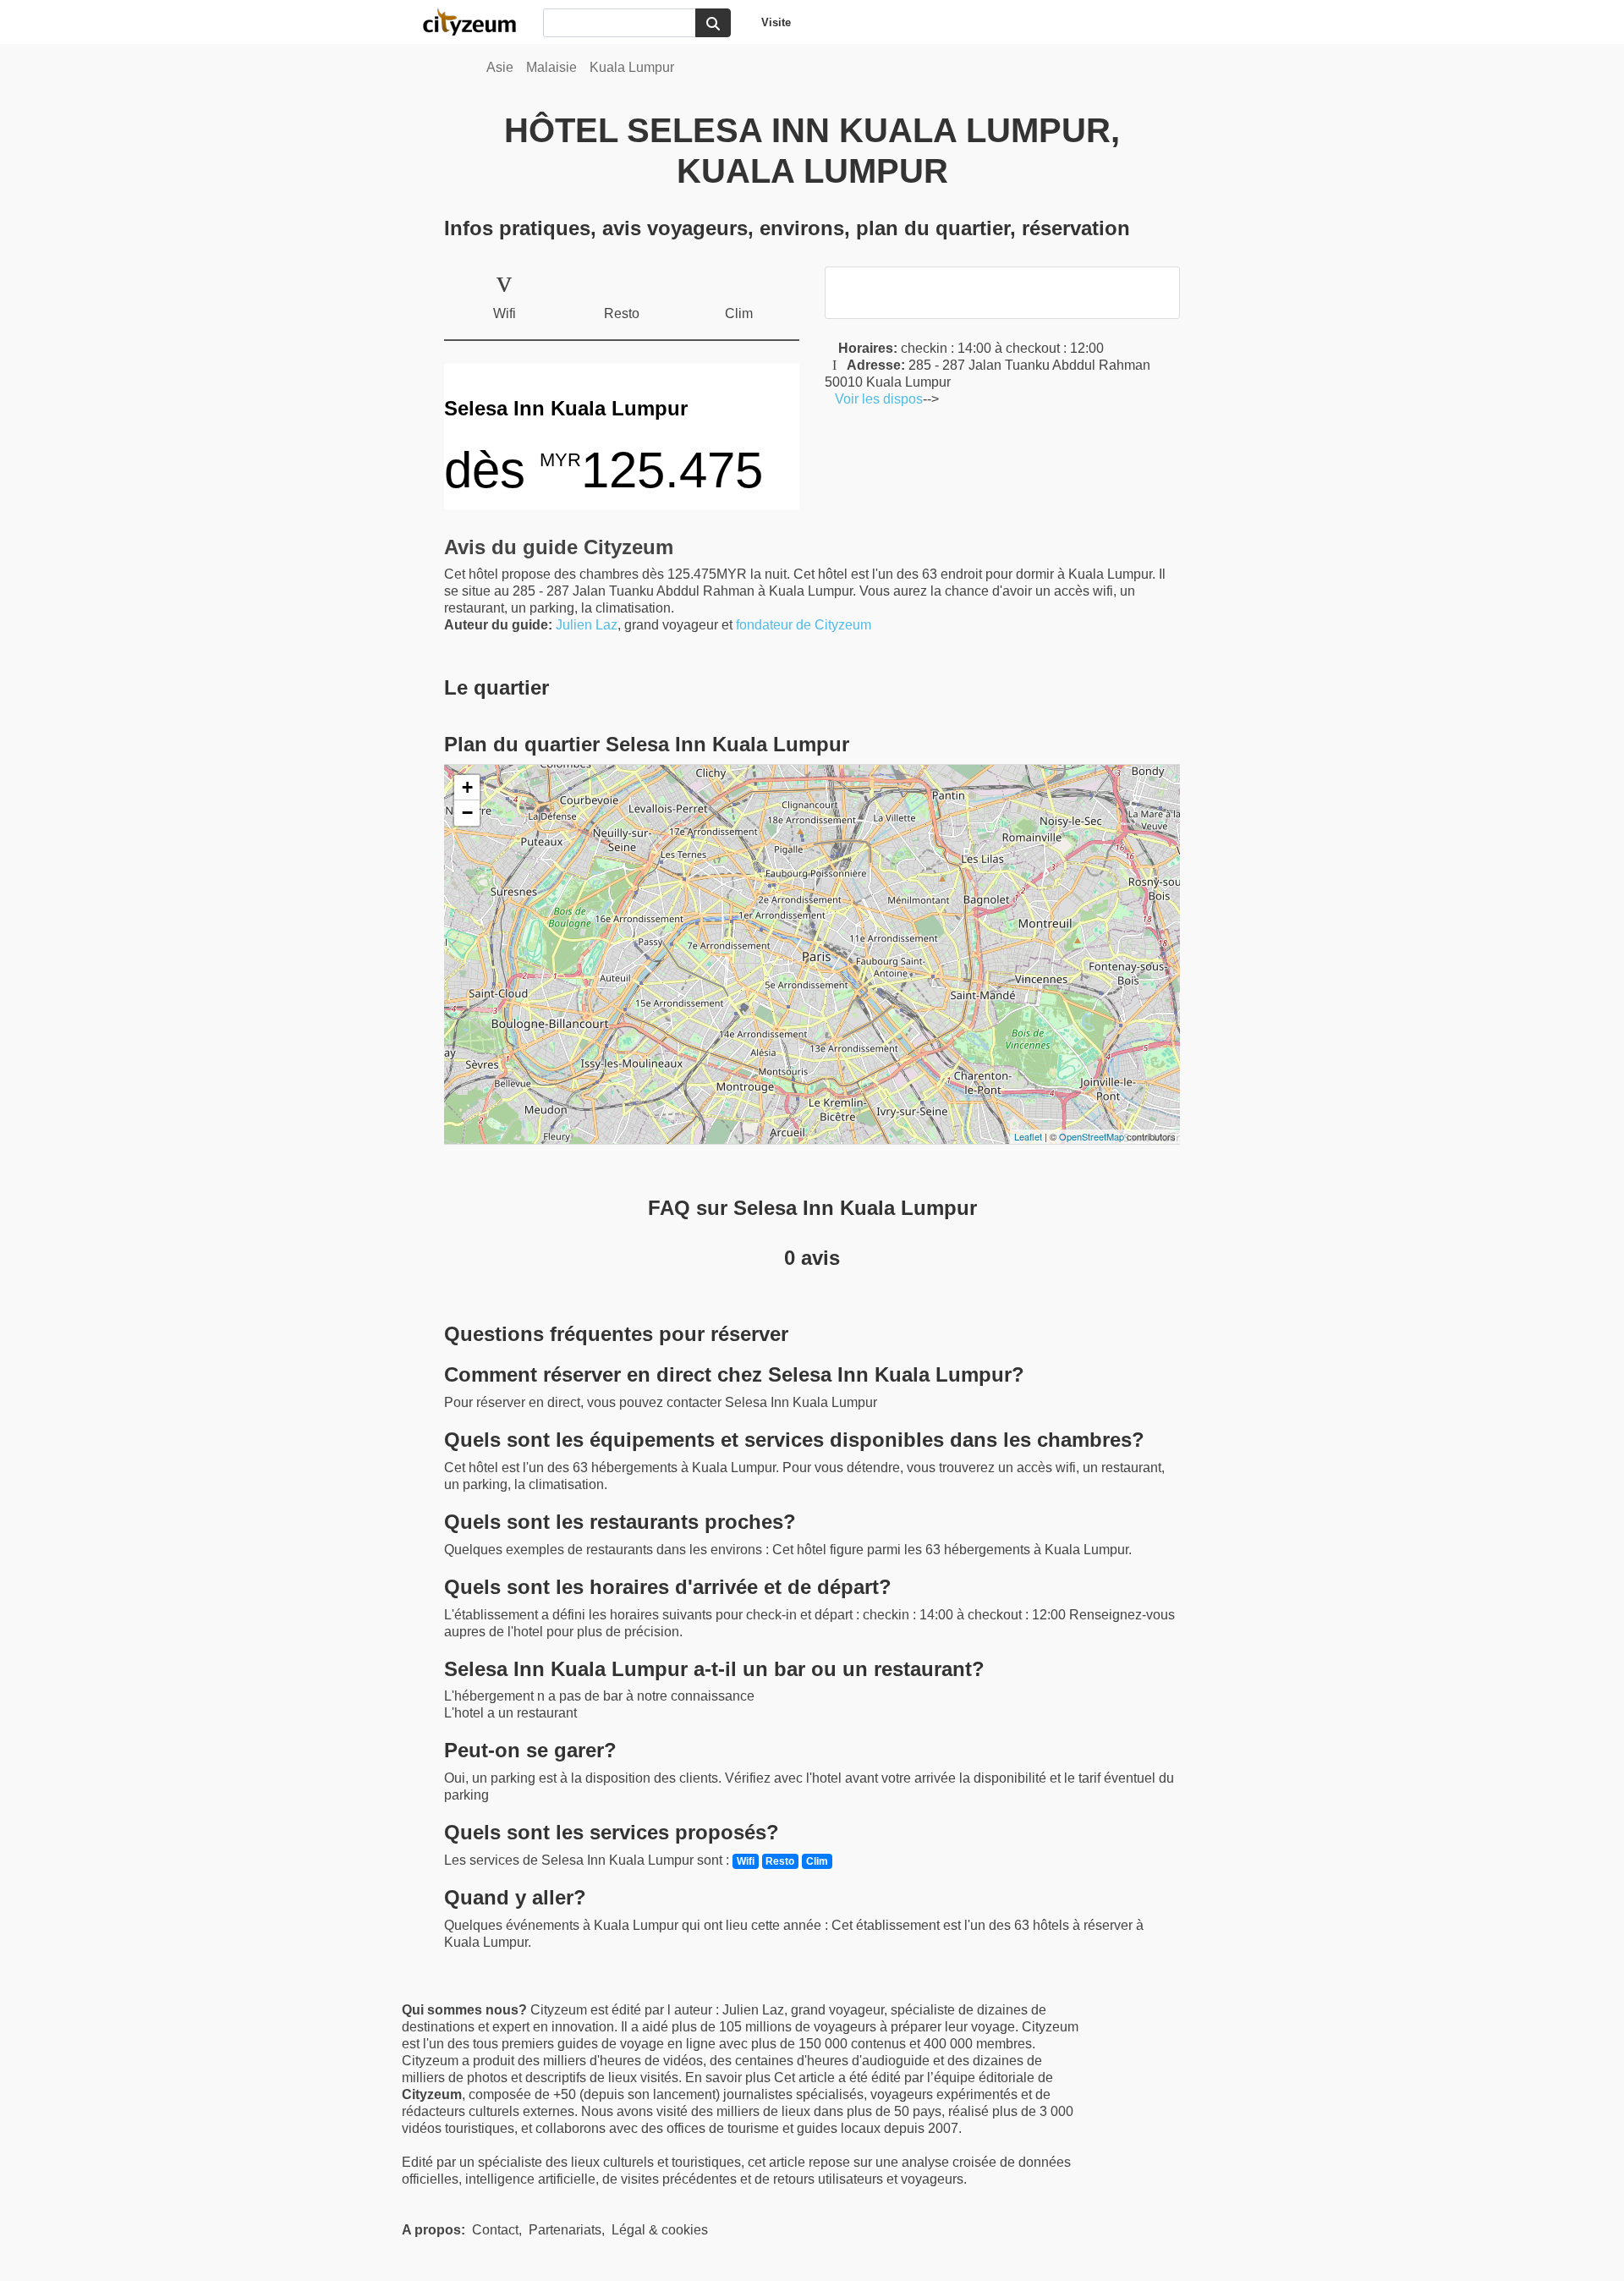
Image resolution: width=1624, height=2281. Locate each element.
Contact (495, 2230)
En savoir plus (730, 2078)
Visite (776, 22)
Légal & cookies (660, 2230)
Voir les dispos (874, 399)
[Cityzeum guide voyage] (478, 22)
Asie (500, 67)
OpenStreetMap (1092, 1136)
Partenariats (565, 2230)
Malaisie (551, 67)
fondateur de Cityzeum (804, 625)
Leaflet (1028, 1136)
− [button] (467, 813)
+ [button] (467, 787)
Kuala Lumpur (632, 67)
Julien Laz (587, 625)
